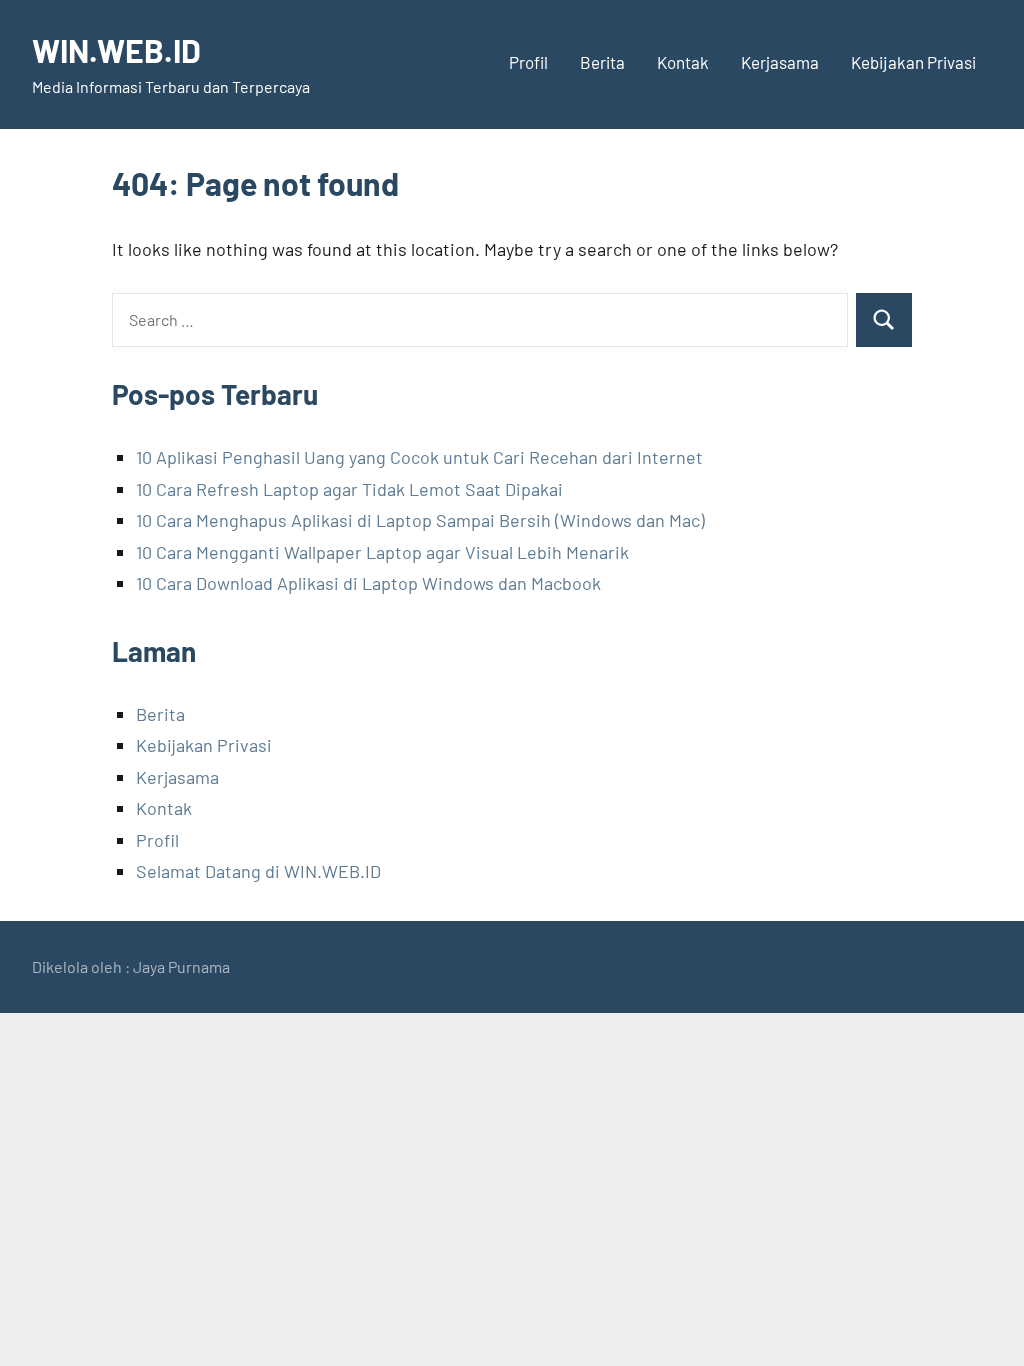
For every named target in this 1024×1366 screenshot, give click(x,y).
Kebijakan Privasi (913, 62)
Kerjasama (780, 62)
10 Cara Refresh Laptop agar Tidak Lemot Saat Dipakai (349, 489)
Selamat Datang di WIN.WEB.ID (258, 871)
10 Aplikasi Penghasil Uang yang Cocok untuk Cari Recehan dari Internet (419, 457)
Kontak (683, 62)
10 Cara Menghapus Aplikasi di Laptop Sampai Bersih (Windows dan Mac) (420, 520)
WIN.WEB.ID (116, 50)
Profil (528, 62)
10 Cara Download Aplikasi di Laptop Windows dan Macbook (368, 583)
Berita (602, 62)
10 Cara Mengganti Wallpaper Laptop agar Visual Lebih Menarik (382, 552)
